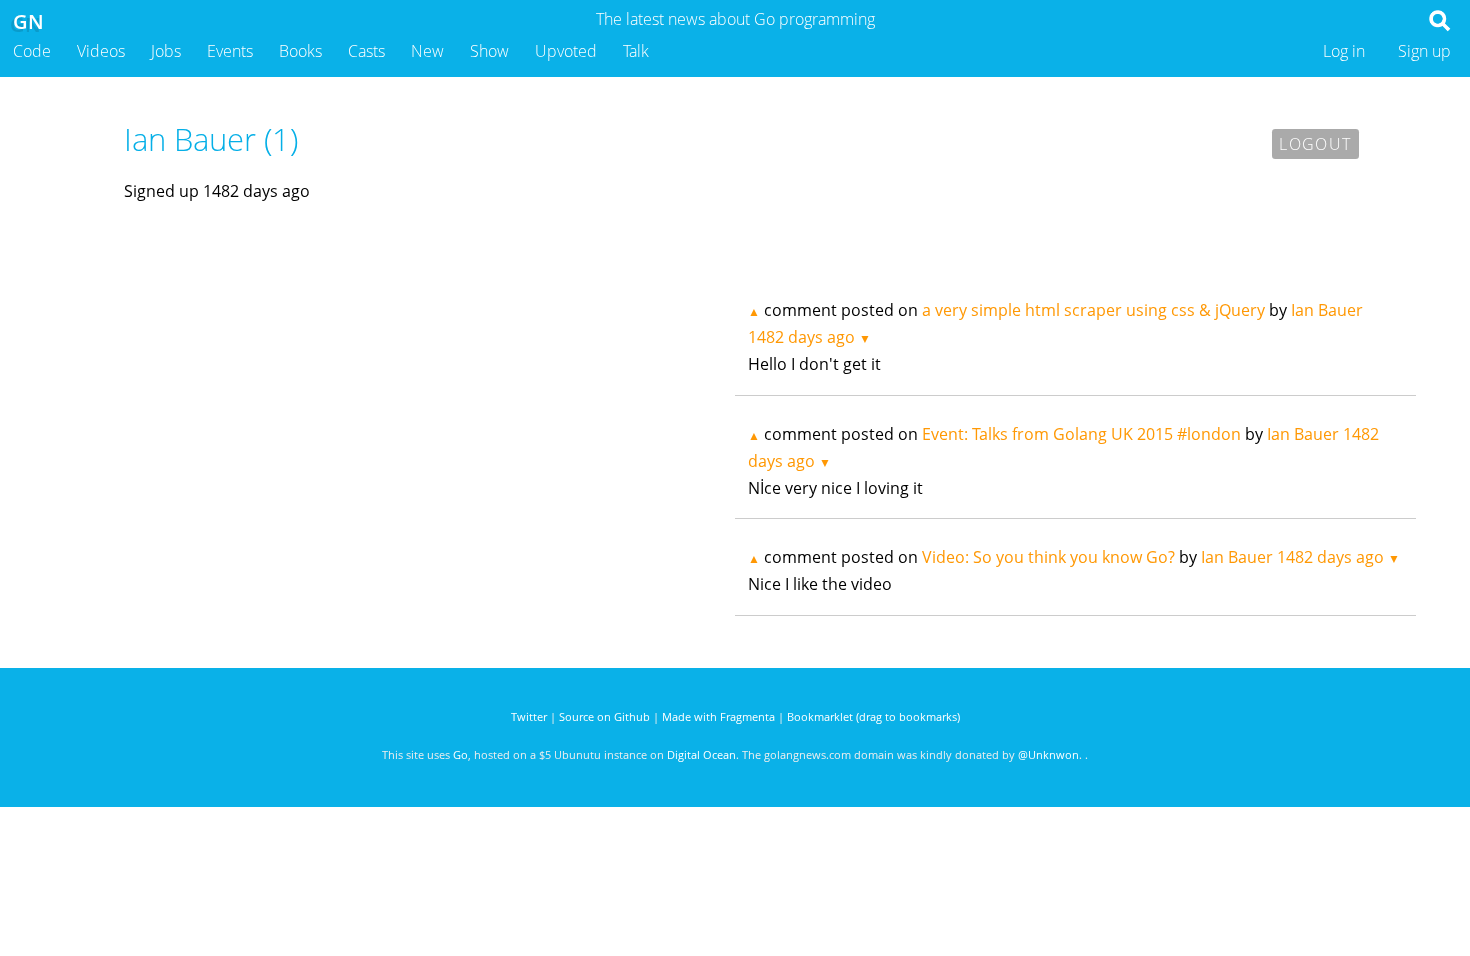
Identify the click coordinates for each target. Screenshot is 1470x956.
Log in (1344, 51)
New (427, 51)
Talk (636, 51)
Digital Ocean (701, 754)
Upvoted (566, 51)
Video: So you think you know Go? (1048, 557)
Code (32, 51)
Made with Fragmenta (718, 716)
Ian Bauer (1327, 310)
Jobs (166, 51)
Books (300, 51)
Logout (1315, 144)
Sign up (1424, 51)
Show (489, 51)
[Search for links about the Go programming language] (1443, 26)
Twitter (529, 716)
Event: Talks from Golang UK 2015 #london (1081, 434)
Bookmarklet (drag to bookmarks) (873, 716)
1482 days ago (801, 337)
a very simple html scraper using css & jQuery (1093, 310)
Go (460, 754)
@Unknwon (1048, 754)
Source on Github (604, 716)
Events (230, 51)
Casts (366, 51)
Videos (101, 51)
